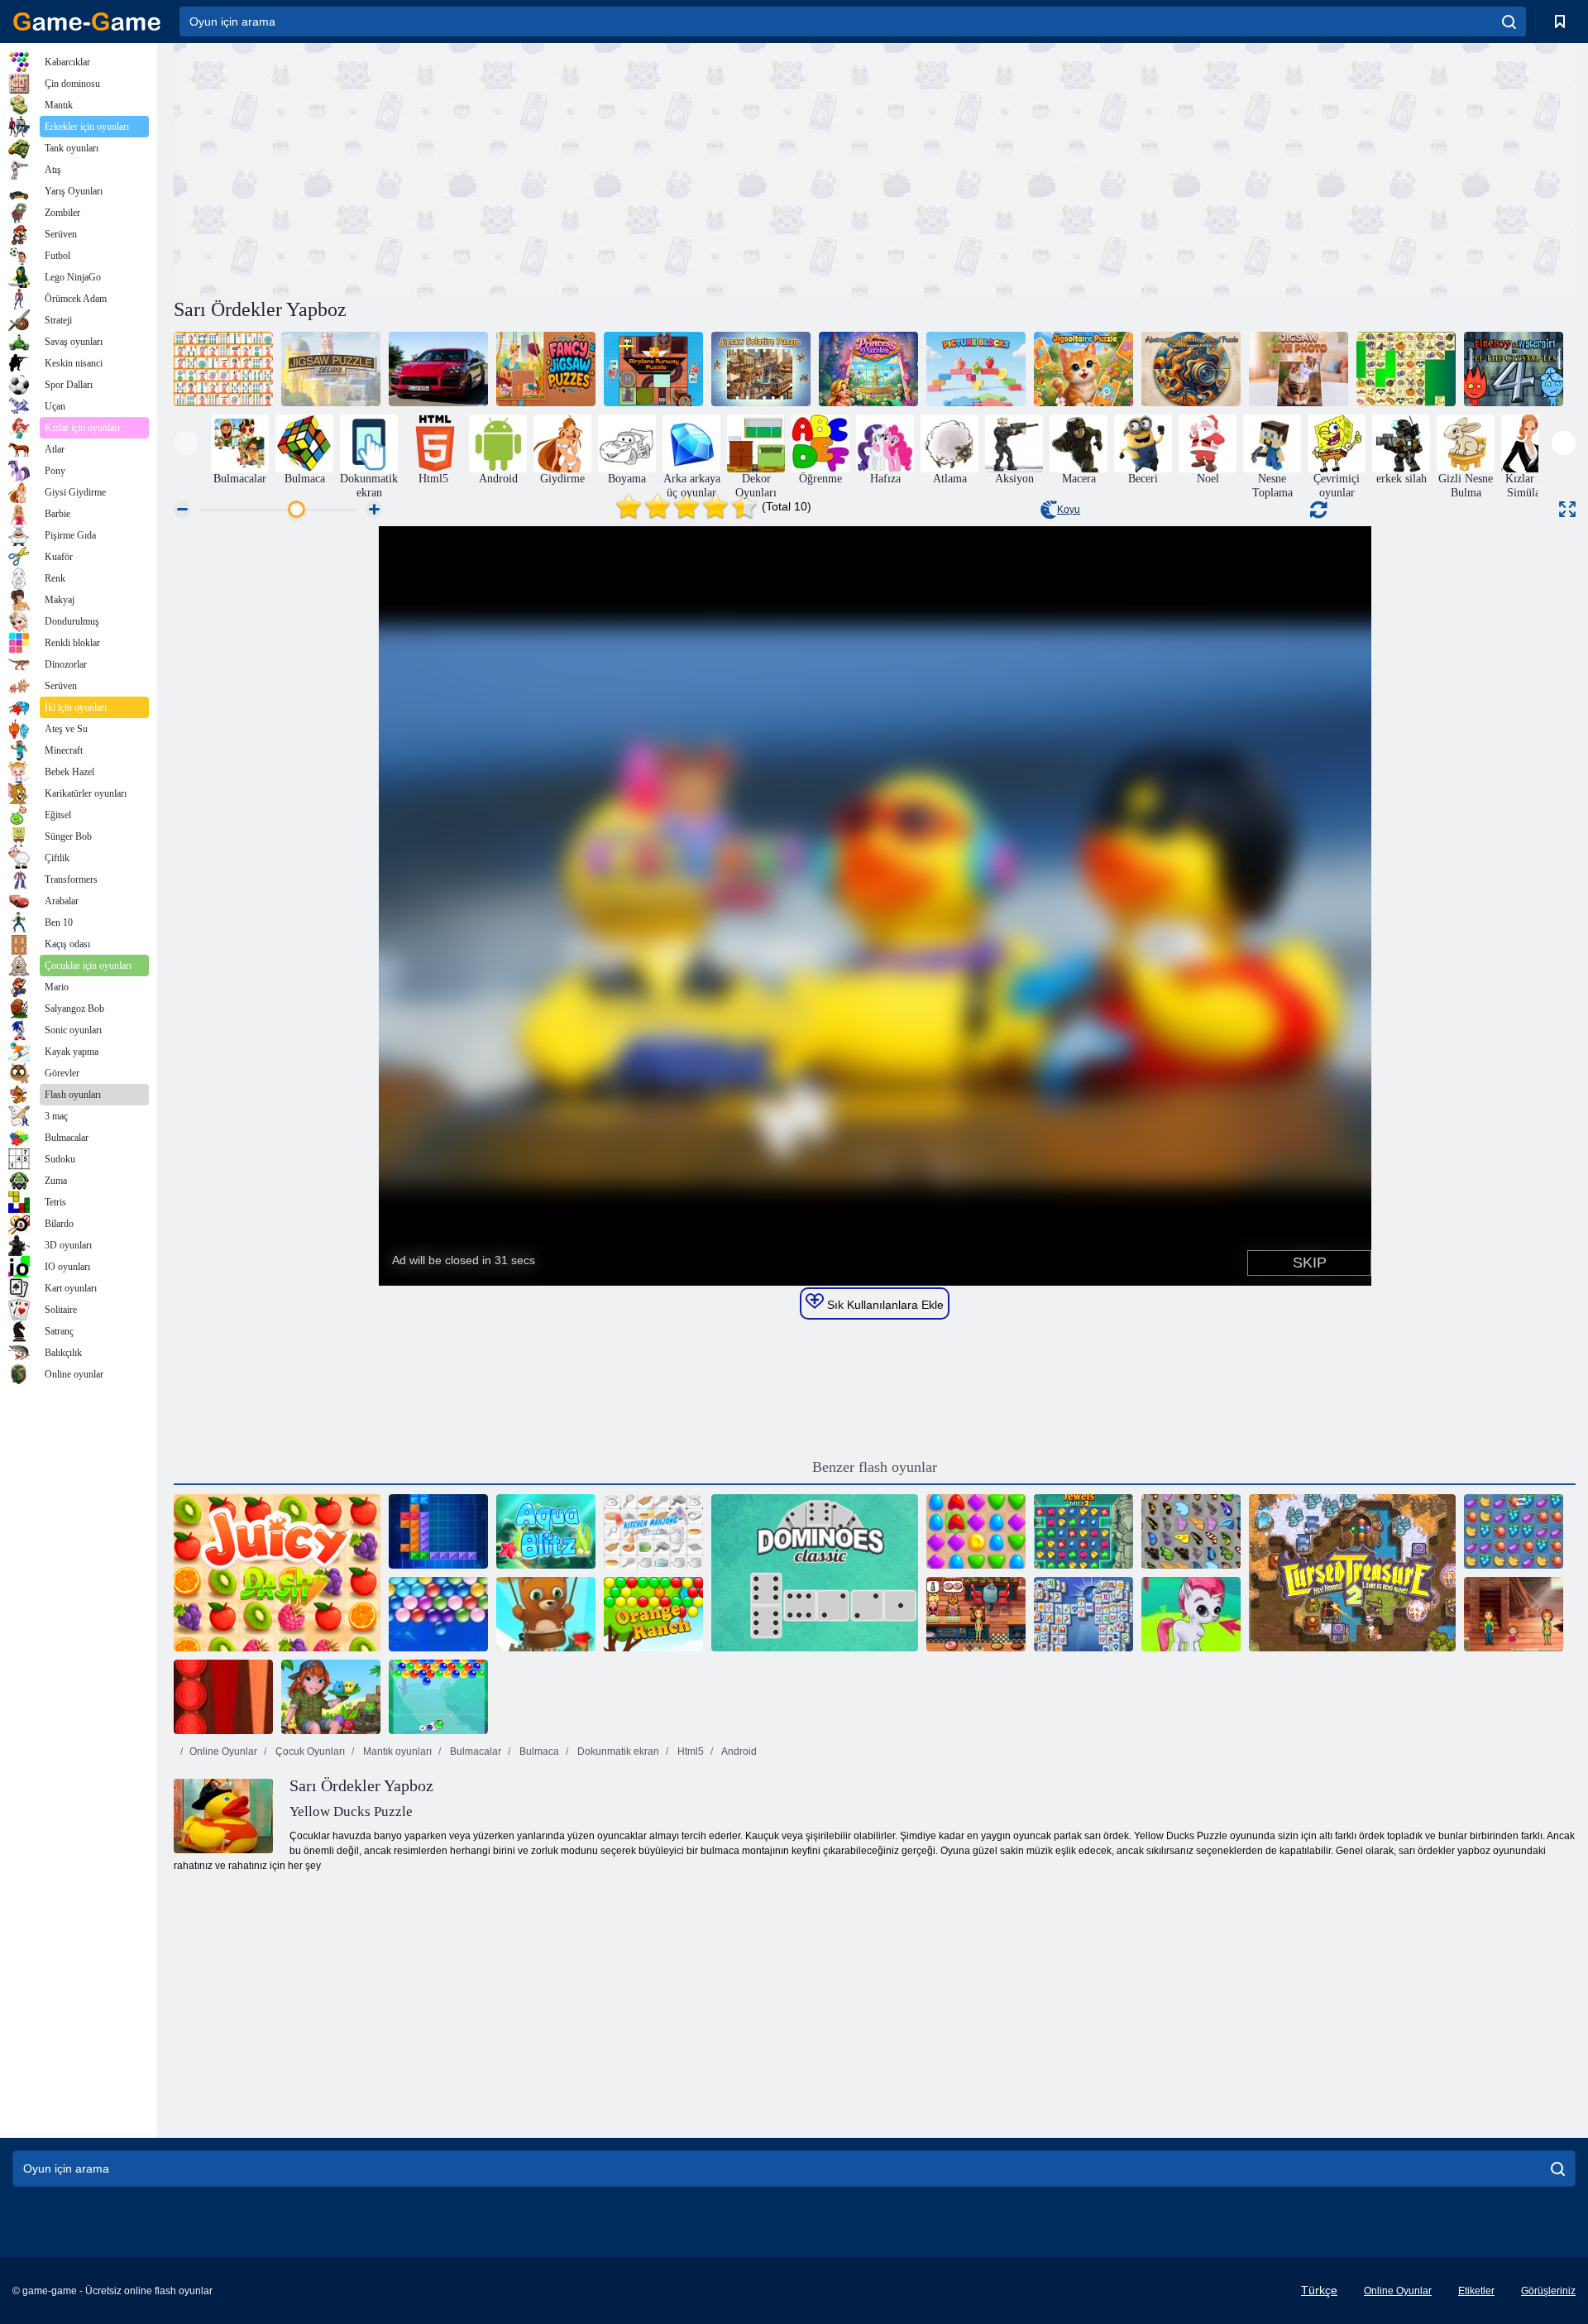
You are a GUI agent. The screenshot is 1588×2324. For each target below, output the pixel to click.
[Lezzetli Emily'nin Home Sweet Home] (1514, 1614)
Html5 (689, 1751)
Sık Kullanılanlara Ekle (884, 1305)
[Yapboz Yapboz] (1083, 369)
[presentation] (186, 443)
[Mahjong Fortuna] (1083, 1614)
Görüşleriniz (1548, 2291)
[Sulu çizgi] (277, 1573)
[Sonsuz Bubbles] (438, 1614)
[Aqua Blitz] (546, 1531)
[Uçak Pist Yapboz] (653, 369)
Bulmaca (538, 1751)
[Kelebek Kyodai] (1191, 1531)
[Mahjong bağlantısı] (223, 369)
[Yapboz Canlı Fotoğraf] (1299, 369)
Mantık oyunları (396, 1751)
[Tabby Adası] (331, 1697)
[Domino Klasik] (815, 1573)
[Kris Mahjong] (1406, 369)
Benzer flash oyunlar (875, 1467)
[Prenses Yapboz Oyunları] (868, 369)
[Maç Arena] (976, 1531)
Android (738, 1751)
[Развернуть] (1567, 509)
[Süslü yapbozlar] (546, 369)
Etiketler (1476, 2291)
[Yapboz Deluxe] (331, 369)
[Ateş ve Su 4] (1514, 369)
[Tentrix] (438, 1531)
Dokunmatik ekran (617, 1751)
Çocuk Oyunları (309, 1751)
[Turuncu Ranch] (653, 1614)
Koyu (1069, 510)
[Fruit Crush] (1514, 1531)
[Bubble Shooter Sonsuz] (546, 1614)
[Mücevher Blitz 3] (1083, 1531)
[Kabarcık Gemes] (1191, 1614)
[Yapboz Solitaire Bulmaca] (761, 369)
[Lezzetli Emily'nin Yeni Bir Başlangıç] (976, 1614)
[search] (1509, 22)
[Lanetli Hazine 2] (1352, 1573)
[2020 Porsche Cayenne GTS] (438, 369)
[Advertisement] (524, 168)
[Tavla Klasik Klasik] (223, 1697)
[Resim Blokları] (976, 369)
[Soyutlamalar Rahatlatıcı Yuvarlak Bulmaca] (1191, 369)
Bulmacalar (474, 1751)
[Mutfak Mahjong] (653, 1531)
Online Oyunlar (223, 1751)
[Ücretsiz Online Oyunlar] (87, 22)
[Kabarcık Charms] (438, 1697)
